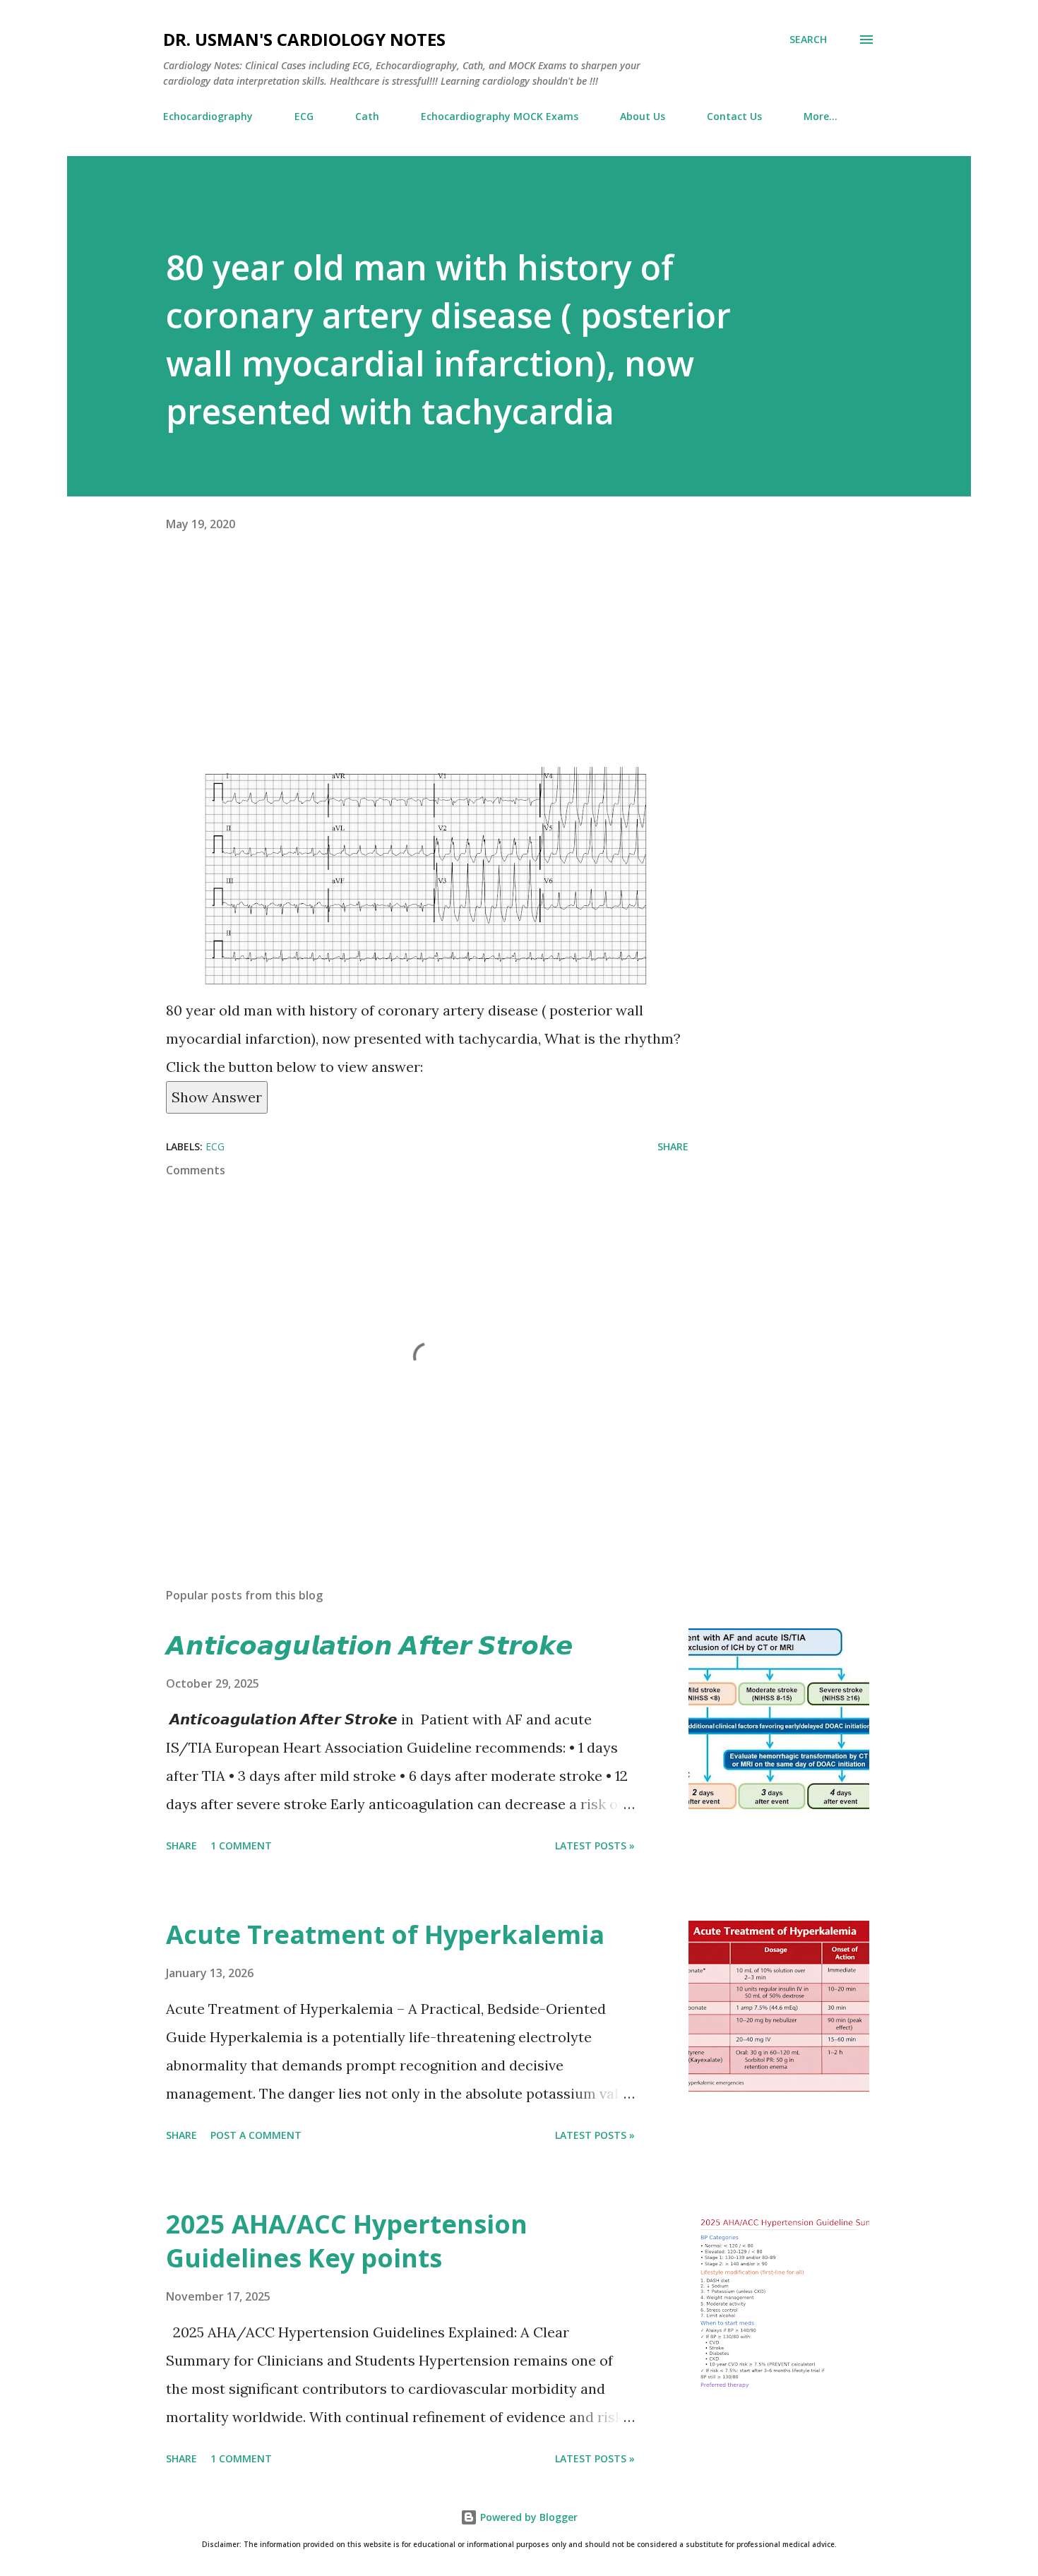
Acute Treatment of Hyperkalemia (385, 1934)
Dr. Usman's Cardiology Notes (304, 39)
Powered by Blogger (527, 2517)
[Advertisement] (427, 668)
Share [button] (673, 1146)
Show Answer (217, 1097)
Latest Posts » (595, 1845)
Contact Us (734, 116)
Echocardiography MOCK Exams (500, 116)
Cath (367, 116)
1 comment (241, 1845)
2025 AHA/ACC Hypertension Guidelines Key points (347, 2241)
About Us (643, 116)
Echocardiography (208, 116)
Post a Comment (256, 2135)
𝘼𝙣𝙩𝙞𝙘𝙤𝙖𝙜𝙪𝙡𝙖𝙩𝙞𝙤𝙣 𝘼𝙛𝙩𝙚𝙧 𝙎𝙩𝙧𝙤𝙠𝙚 (369, 1645)
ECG (304, 116)
